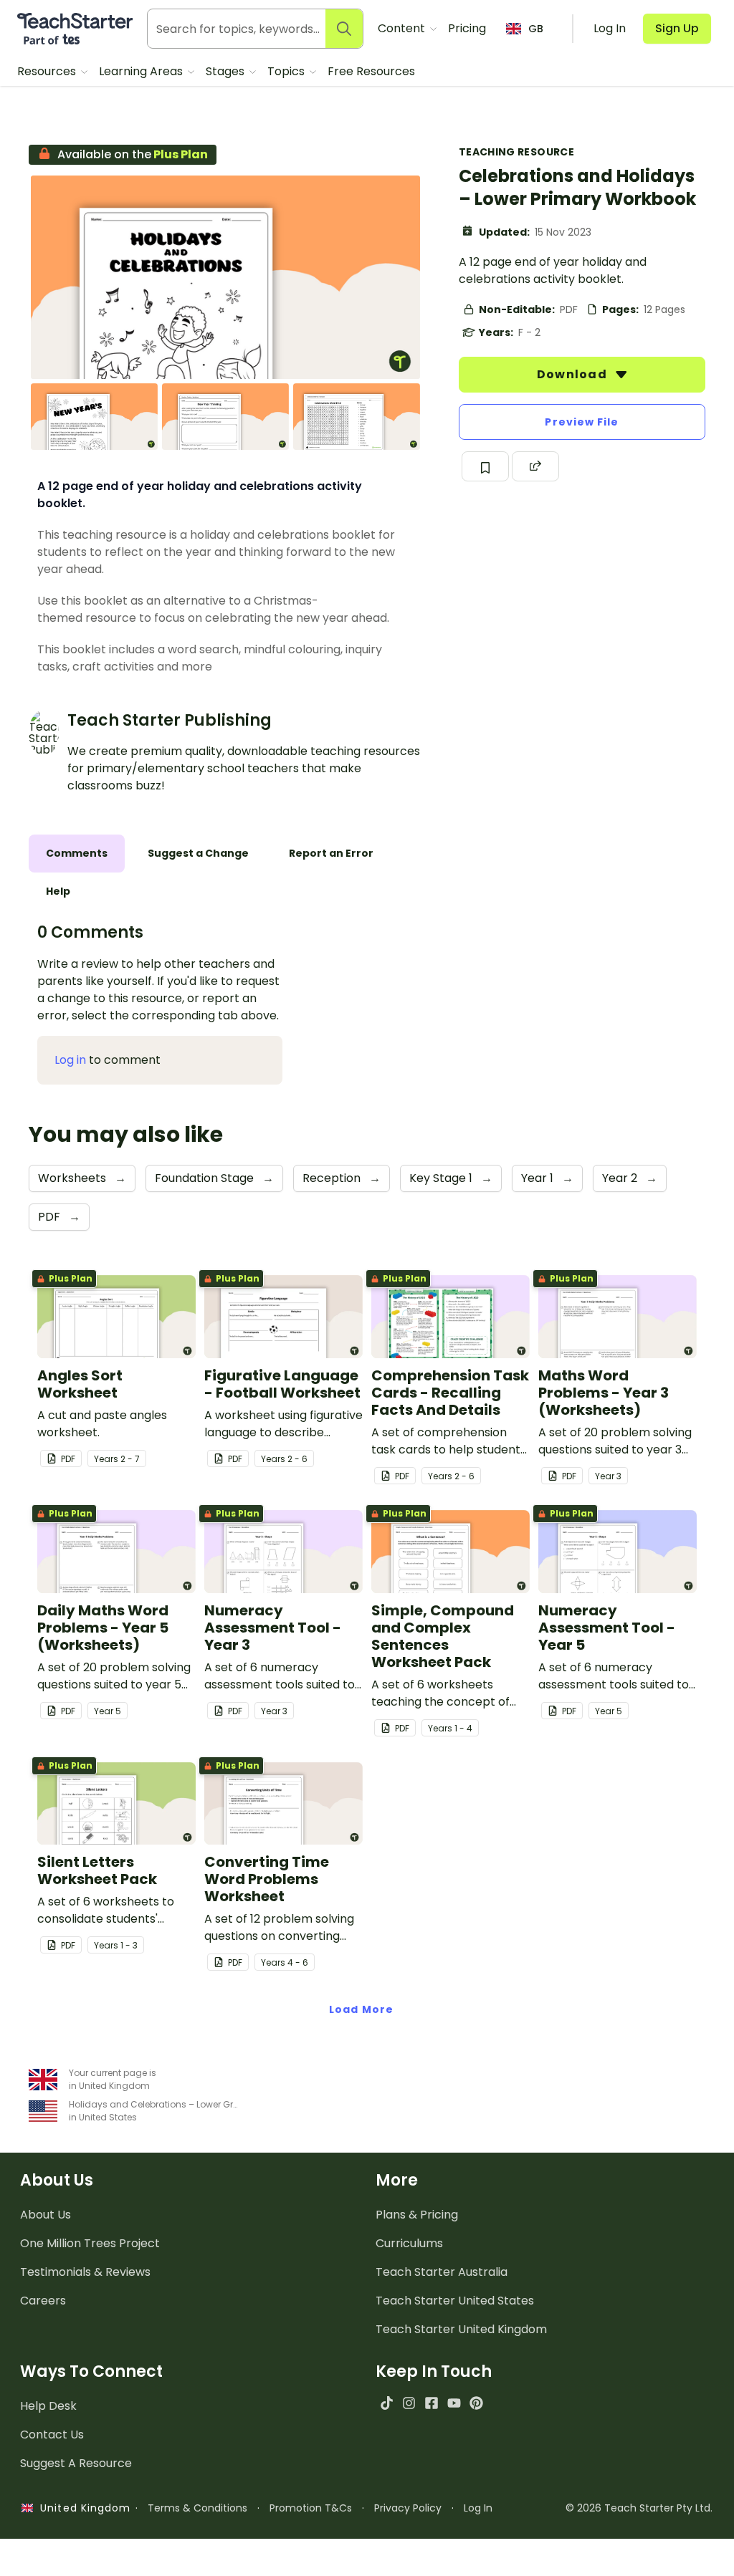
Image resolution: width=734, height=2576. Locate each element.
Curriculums (409, 2243)
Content (403, 28)
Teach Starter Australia (442, 2272)
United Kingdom (82, 2508)
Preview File (582, 422)
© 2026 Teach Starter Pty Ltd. (639, 2508)
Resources (48, 71)
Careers (43, 2301)
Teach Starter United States (455, 2301)
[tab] (77, 854)
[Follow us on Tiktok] (387, 2403)
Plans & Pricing (417, 2215)
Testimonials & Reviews (85, 2272)
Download (573, 374)
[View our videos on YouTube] (454, 2403)
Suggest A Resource (76, 2463)
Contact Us (52, 2435)
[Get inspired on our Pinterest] (476, 2403)
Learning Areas (142, 71)
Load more (361, 2009)
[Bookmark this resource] (485, 466)
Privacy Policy (408, 2508)
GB (536, 29)
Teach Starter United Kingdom (461, 2329)
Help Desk (48, 2406)
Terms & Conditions (197, 2508)
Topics (287, 71)
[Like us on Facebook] (431, 2403)
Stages (227, 71)
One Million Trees (90, 2243)
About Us (46, 2215)
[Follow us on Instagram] (409, 2403)
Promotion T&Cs (311, 2508)
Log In (478, 2508)
